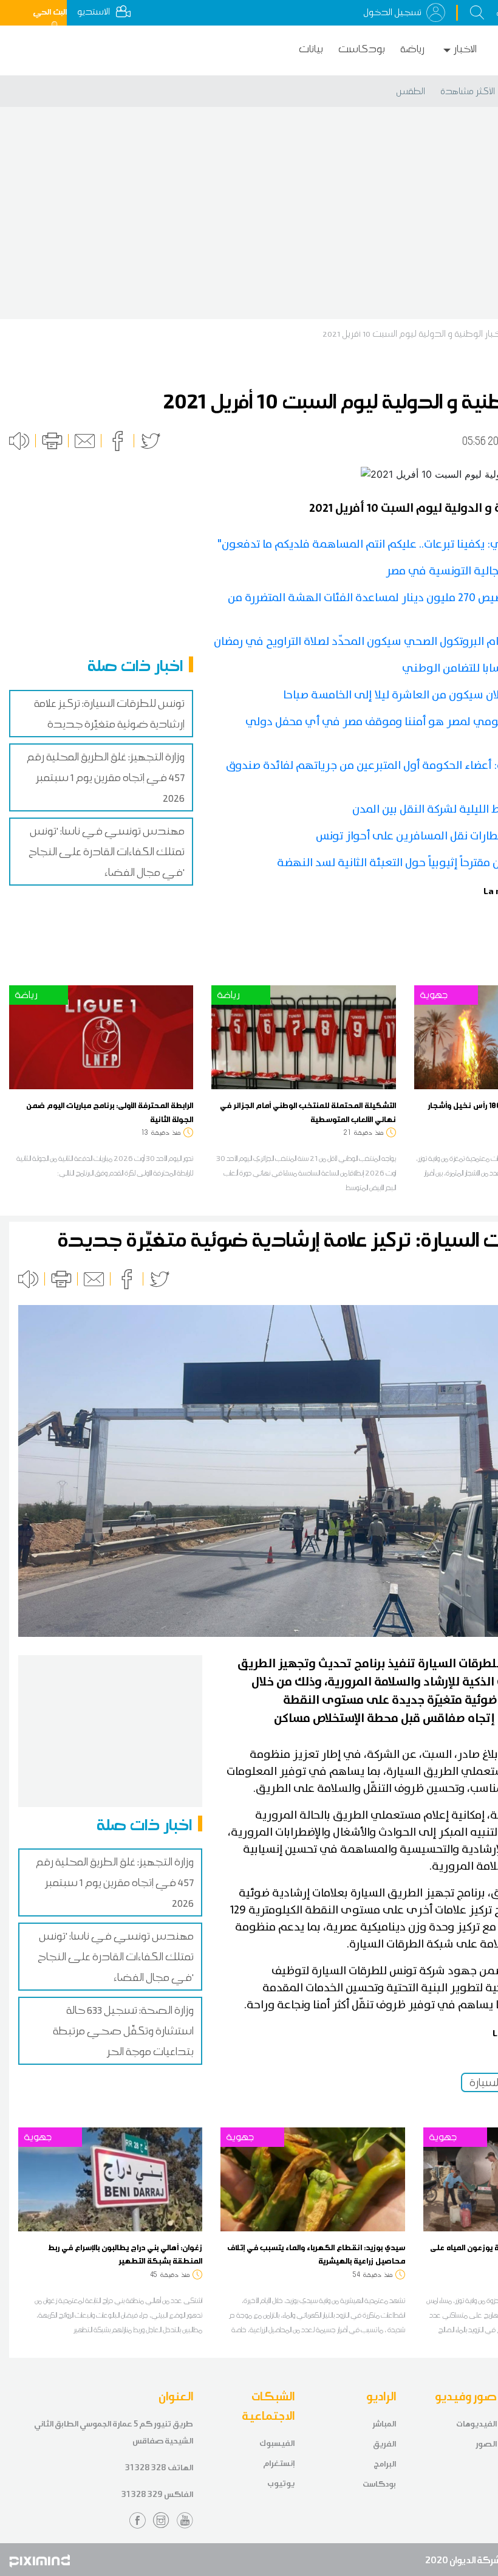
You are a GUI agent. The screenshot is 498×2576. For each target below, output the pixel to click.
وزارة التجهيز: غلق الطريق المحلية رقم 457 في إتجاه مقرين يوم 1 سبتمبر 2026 (106, 777)
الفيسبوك (277, 2443)
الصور (486, 2444)
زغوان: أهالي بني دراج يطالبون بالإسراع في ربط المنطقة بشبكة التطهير (125, 2254)
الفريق (384, 2444)
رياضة (412, 49)
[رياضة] (101, 1036)
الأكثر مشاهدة (468, 91)
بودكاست (362, 49)
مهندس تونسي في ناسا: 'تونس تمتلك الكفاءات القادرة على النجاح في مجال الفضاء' (107, 852)
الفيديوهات (476, 2424)
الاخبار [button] (465, 49)
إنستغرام (279, 2463)
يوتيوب (281, 2483)
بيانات (311, 49)
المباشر (384, 2424)
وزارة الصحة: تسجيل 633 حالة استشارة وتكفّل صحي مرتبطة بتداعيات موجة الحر (123, 2031)
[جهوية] (110, 2178)
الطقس (411, 91)
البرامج (385, 2464)
